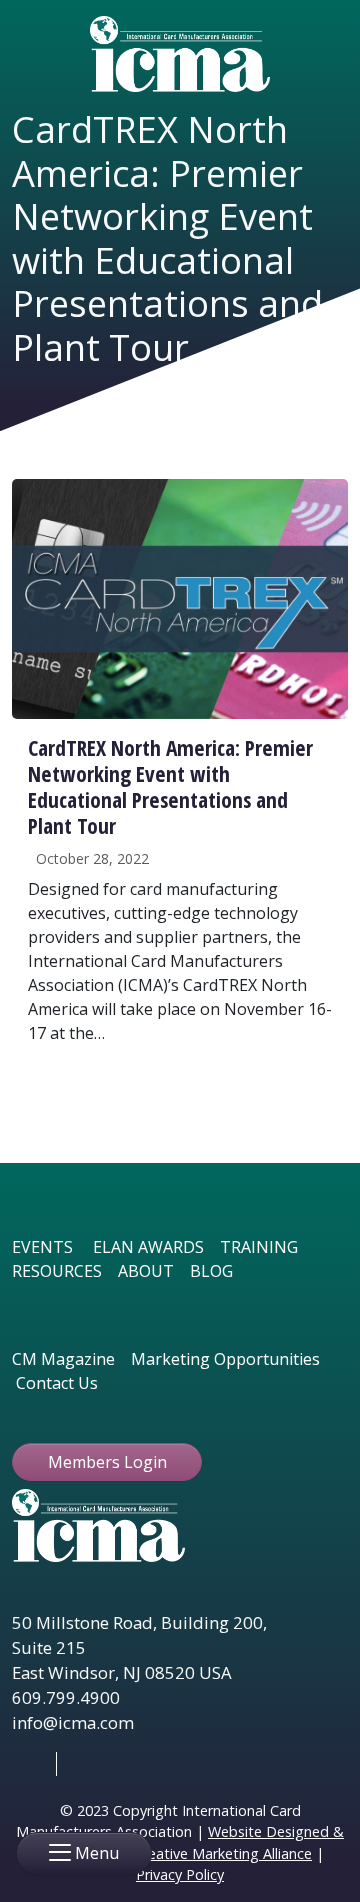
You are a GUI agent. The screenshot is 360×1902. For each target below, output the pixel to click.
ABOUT (146, 1271)
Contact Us (57, 1383)
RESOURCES (57, 1271)
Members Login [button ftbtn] (107, 1462)
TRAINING (259, 1247)
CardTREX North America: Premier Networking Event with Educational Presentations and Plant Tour (170, 786)
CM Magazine (63, 1359)
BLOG (211, 1271)
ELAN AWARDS (148, 1247)
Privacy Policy (180, 1874)
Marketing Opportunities (225, 1359)
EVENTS (42, 1247)
